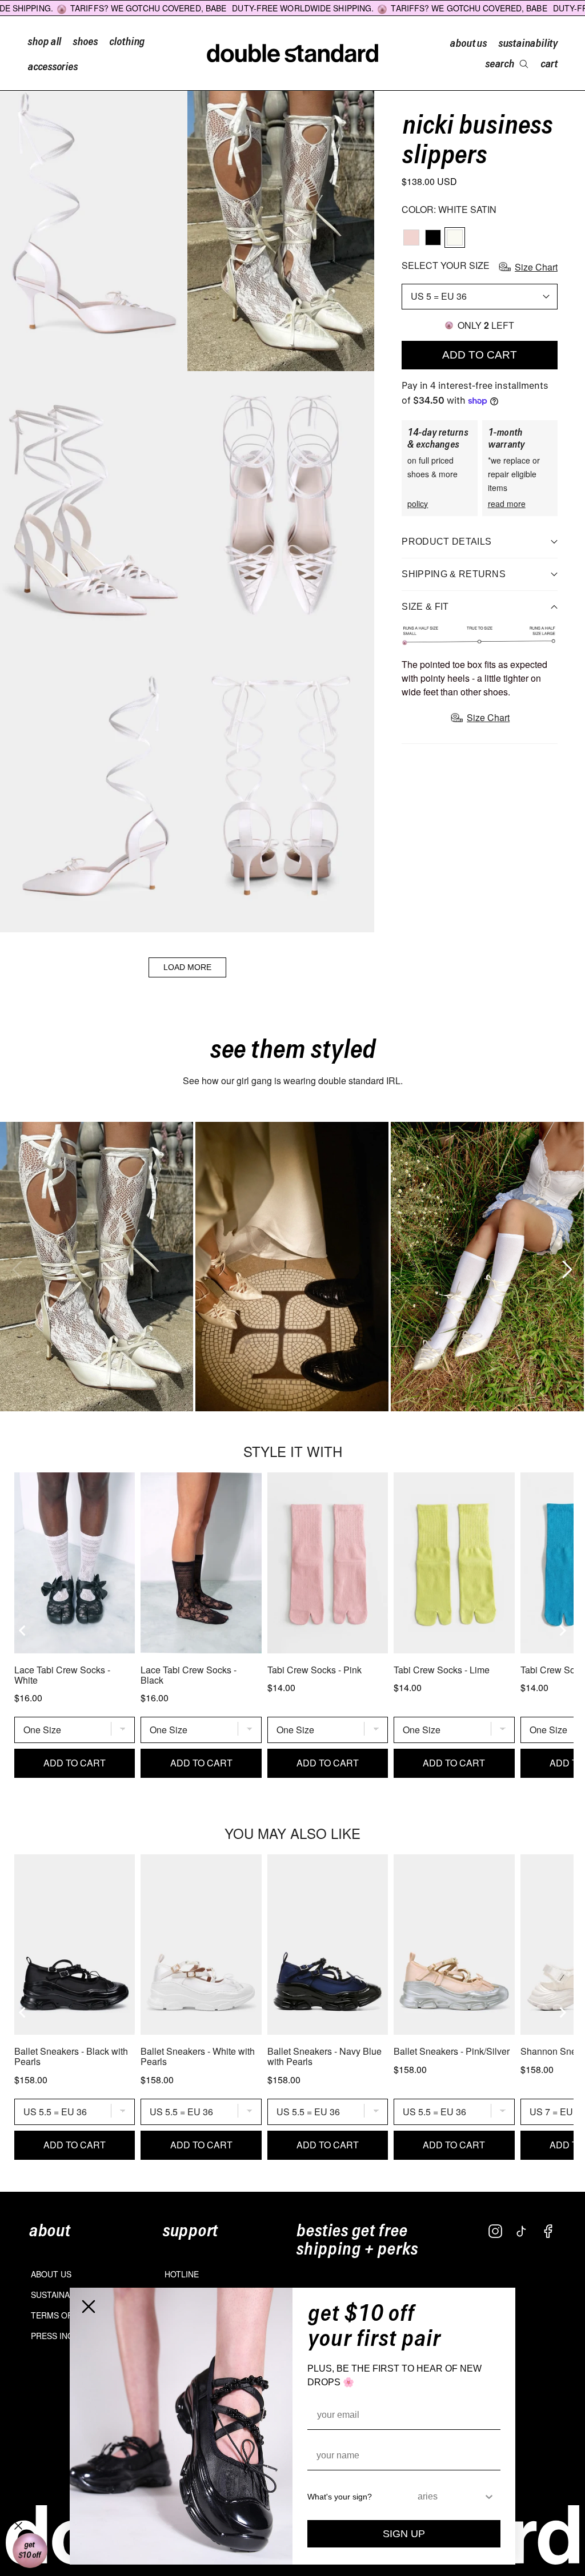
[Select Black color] (433, 238)
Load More (187, 967)
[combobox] (450, 2497)
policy (418, 504)
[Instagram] (495, 2231)
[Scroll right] (564, 1266)
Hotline (182, 2274)
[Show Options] (489, 2497)
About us (51, 2274)
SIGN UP (404, 2534)
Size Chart (536, 267)
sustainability (528, 42)
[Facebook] (548, 2231)
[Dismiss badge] (18, 2526)
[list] (292, 1267)
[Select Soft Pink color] (411, 238)
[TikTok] (522, 2231)
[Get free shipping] (30, 2551)
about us (468, 42)
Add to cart (480, 355)
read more (507, 504)
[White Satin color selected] (455, 238)
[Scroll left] (14, 1266)
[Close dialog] (89, 2307)
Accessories (53, 66)
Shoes (85, 41)
